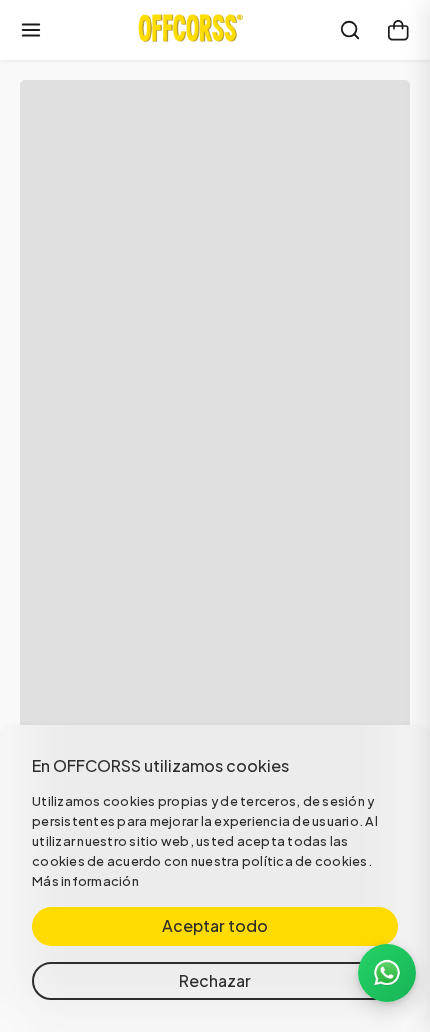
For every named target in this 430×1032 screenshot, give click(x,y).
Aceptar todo (215, 925)
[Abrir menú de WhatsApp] (387, 973)
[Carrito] (398, 30)
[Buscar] (350, 30)
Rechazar (215, 980)
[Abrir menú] (31, 30)
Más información (85, 881)
